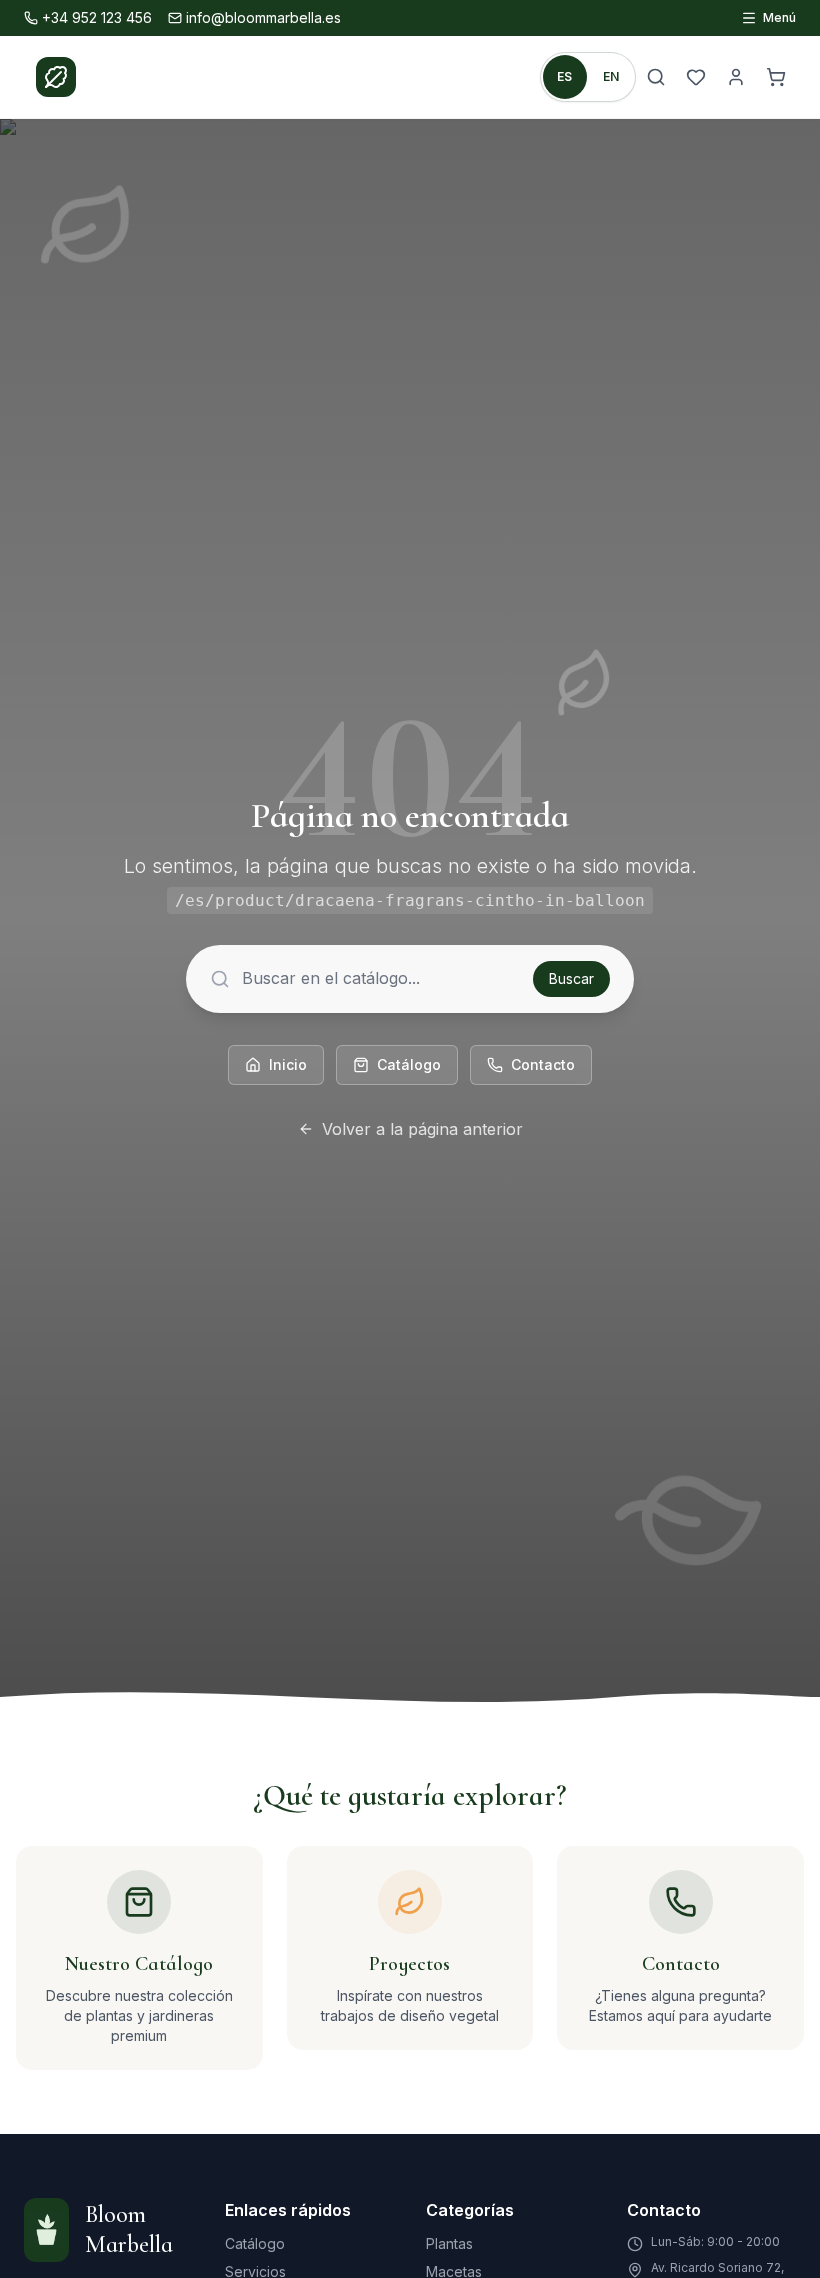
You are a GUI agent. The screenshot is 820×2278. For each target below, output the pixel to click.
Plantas (449, 2243)
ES (565, 76)
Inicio (288, 1064)
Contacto (543, 1064)
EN (611, 76)
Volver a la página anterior (422, 1129)
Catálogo (409, 1064)
